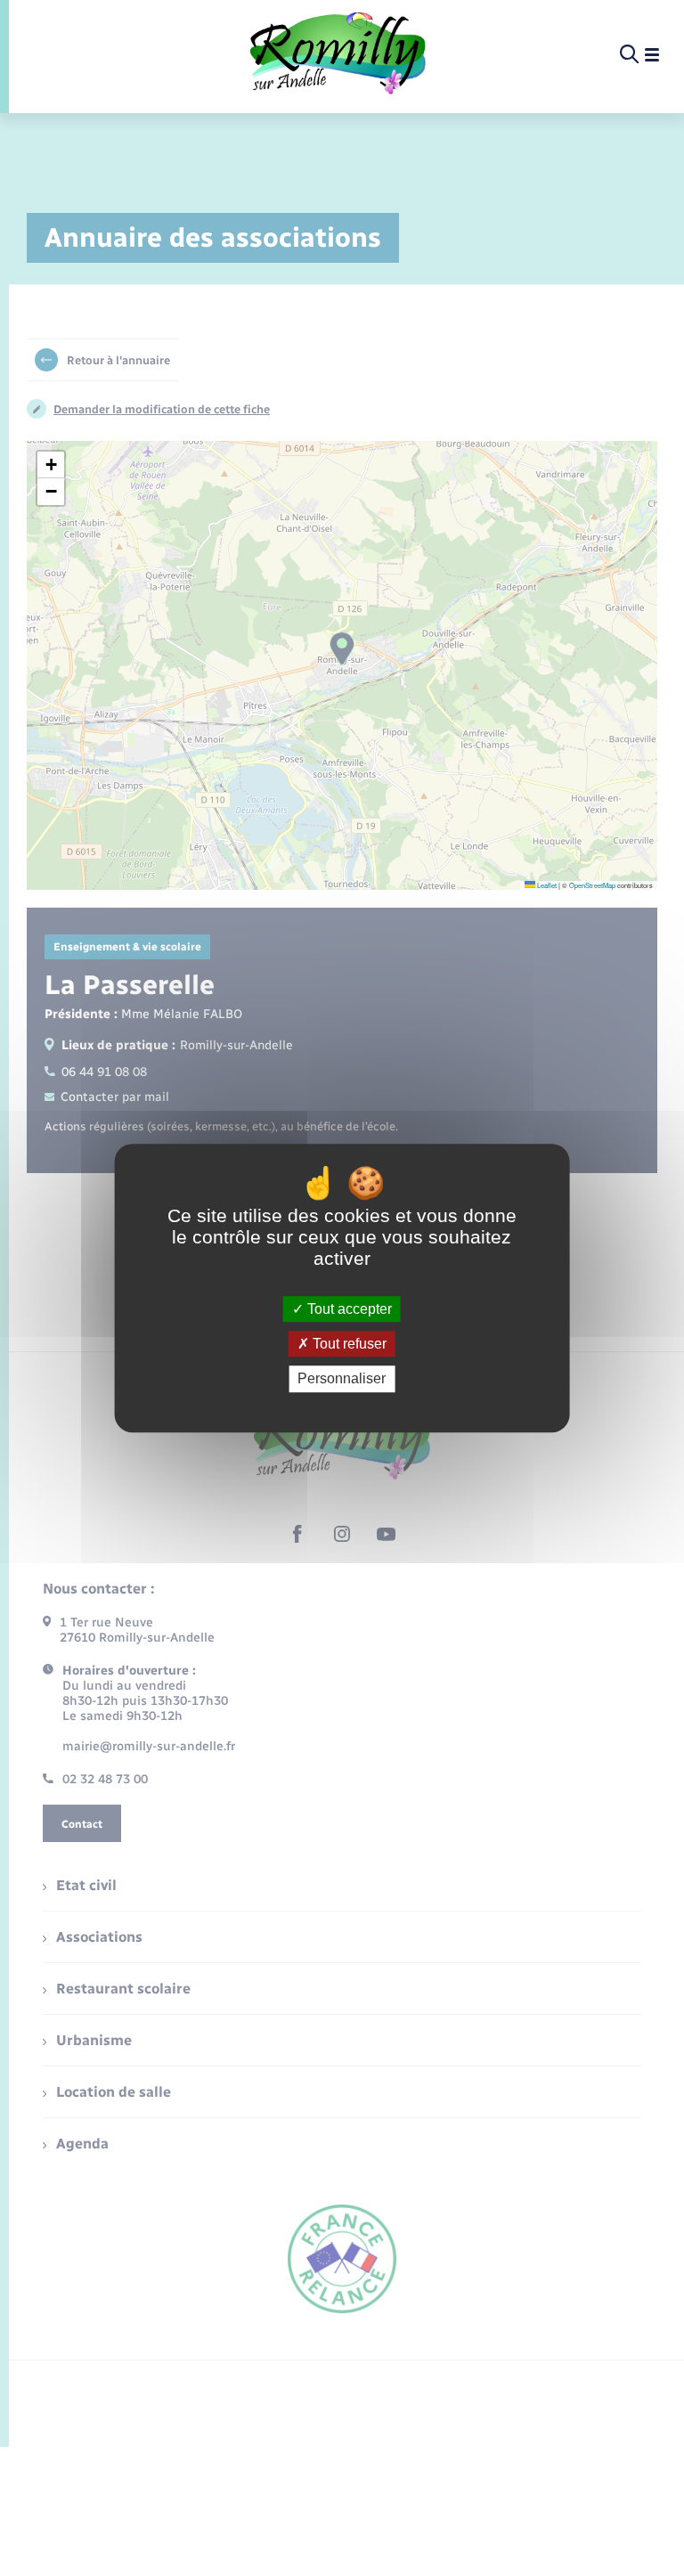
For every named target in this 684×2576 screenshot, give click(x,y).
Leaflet (546, 885)
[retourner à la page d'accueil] (338, 55)
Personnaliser (342, 1379)
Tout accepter (348, 1309)
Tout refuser (348, 1344)
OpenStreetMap (592, 885)
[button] (51, 465)
